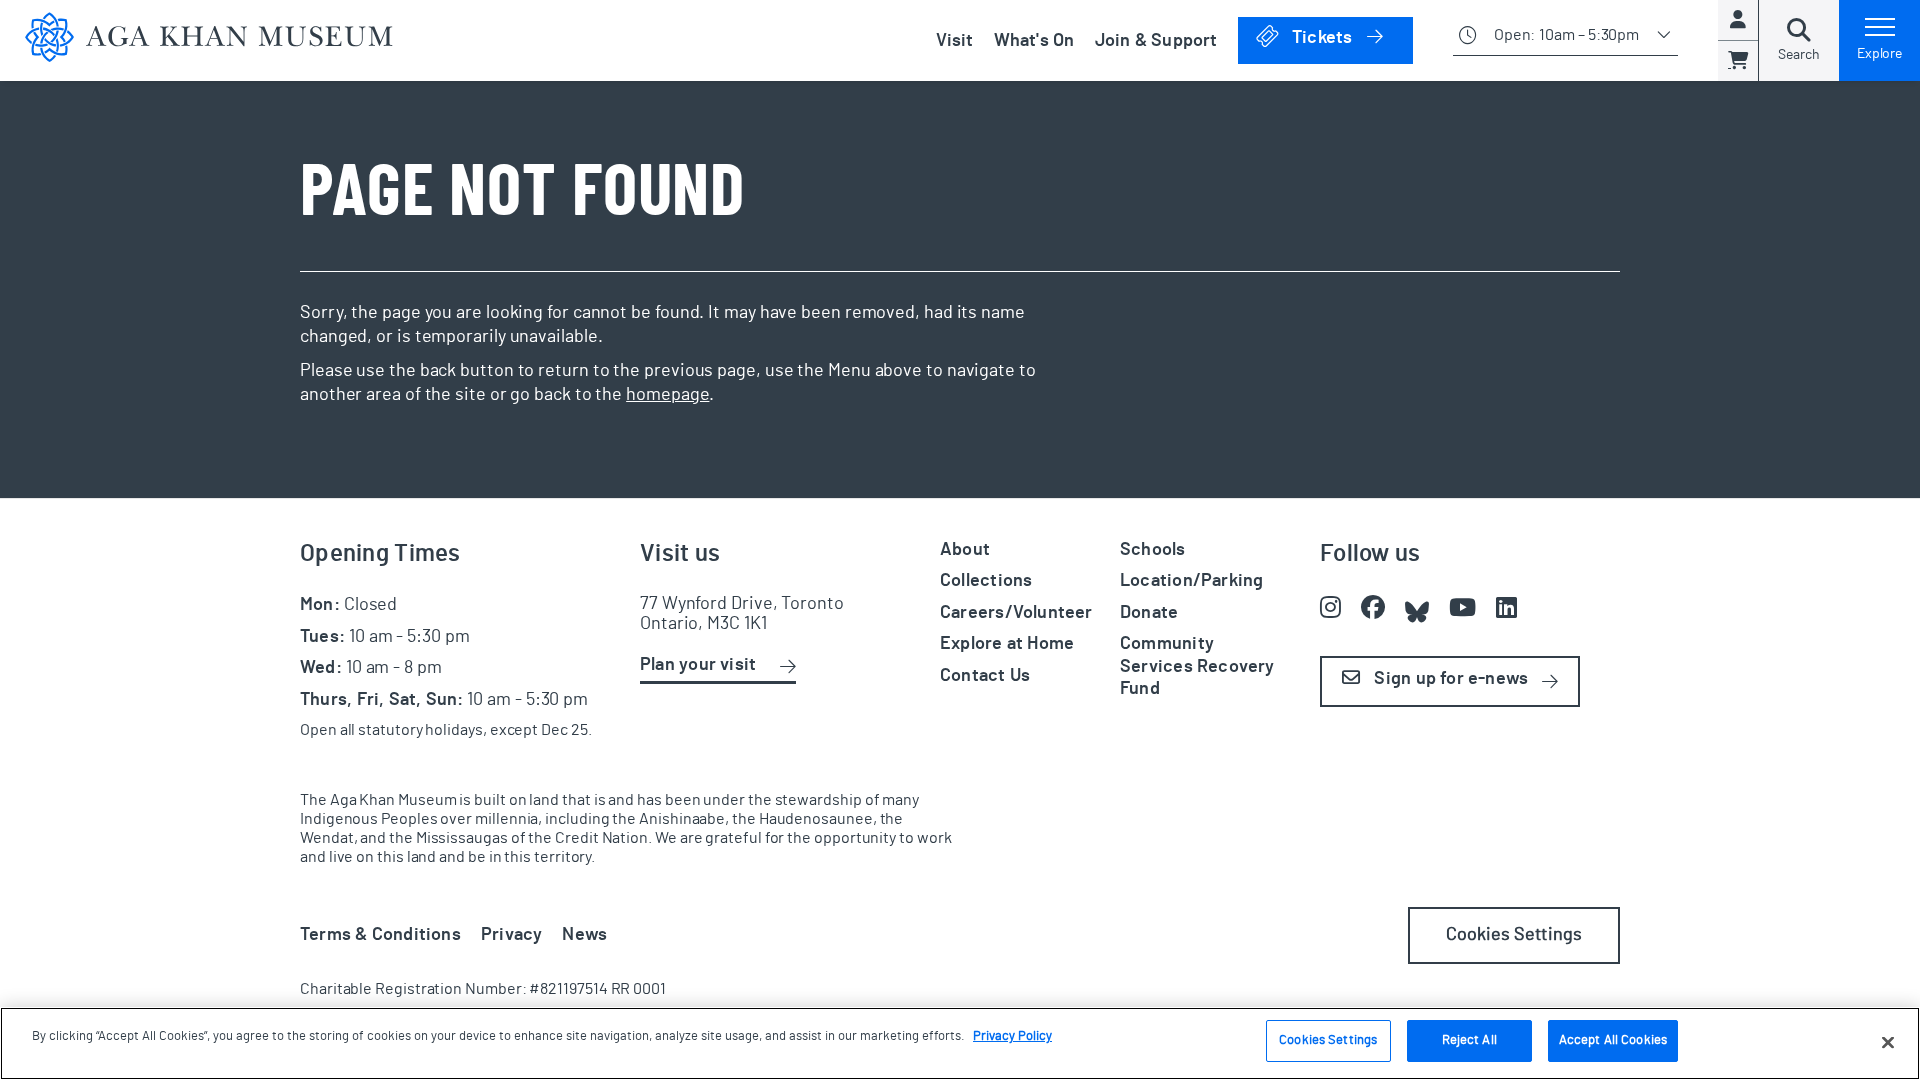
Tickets (1350, 37)
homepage (667, 395)
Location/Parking (1191, 581)
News (584, 935)
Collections (986, 581)
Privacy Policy (1012, 1036)
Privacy (512, 935)
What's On (1034, 41)
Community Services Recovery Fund (1197, 666)
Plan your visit (698, 665)
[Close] (1888, 1042)
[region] (960, 1043)
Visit (955, 41)
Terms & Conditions (380, 935)
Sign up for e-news (1449, 679)
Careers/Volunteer (1016, 613)
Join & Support (1156, 41)
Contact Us (985, 676)
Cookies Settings (1514, 935)
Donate (1149, 613)
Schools (1153, 550)
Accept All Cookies (1613, 1040)
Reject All (1469, 1040)
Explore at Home (1007, 644)
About (965, 550)
